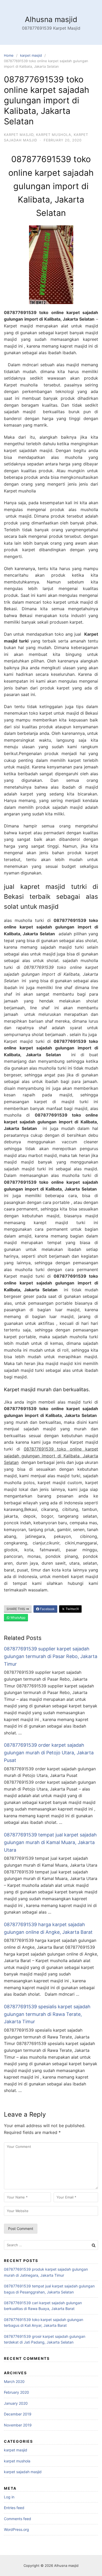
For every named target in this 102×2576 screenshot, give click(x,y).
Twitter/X (72, 1609)
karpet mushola (54, 135)
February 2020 (16, 2392)
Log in (9, 2497)
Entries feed (14, 2508)
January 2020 (16, 2403)
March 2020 (14, 2381)
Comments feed (18, 2519)
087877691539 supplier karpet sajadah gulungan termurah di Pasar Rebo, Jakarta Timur (51, 1656)
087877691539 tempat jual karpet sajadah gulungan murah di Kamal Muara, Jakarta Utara (50, 1842)
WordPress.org (16, 2529)
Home (9, 55)
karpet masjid (31, 55)
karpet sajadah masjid (23, 2472)
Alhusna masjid (51, 19)
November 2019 (18, 2425)
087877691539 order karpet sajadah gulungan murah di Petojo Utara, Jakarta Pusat (49, 1753)
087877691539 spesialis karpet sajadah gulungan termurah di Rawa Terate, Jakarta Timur (47, 2014)
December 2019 (18, 2414)
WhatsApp (18, 1618)
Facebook (47, 1609)
